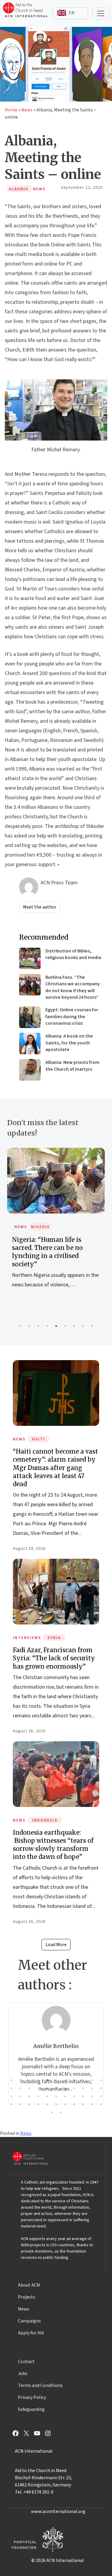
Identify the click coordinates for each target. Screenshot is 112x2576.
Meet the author (40, 907)
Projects (27, 2297)
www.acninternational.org (58, 2511)
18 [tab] (65, 2088)
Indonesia (45, 1820)
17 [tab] (56, 2088)
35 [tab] (20, 2104)
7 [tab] (74, 1326)
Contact (26, 2362)
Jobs (23, 2374)
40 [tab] (65, 2104)
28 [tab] (56, 2096)
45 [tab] (52, 2112)
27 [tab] (47, 2096)
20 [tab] (83, 2088)
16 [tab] (47, 2088)
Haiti (39, 1439)
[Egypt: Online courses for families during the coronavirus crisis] (30, 1017)
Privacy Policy (32, 2397)
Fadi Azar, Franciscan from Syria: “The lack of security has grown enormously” (54, 1658)
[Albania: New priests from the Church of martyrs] (30, 1070)
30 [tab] (74, 2096)
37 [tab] (38, 2104)
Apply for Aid (31, 2333)
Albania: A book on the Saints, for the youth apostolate (69, 1043)
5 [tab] (56, 1326)
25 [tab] (29, 2096)
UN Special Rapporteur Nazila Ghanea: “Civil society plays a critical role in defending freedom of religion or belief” (56, 1256)
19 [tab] (74, 2088)
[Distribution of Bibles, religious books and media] (30, 958)
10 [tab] (92, 2080)
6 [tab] (65, 1326)
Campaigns (29, 2321)
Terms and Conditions (40, 2385)
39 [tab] (56, 2104)
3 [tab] (38, 1326)
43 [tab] (92, 2104)
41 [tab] (74, 2104)
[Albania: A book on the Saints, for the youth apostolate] (30, 1044)
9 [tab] (92, 1326)
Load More (56, 1945)
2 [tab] (29, 1326)
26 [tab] (38, 2096)
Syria (54, 1638)
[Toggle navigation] (101, 13)
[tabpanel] (56, 1229)
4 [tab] (47, 1326)
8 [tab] (83, 1326)
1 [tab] (20, 1326)
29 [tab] (65, 2096)
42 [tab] (83, 2104)
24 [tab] (20, 2096)
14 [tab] (29, 2088)
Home (11, 110)
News (27, 110)
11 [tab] (101, 2080)
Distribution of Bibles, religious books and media (73, 954)
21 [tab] (92, 2088)
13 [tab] (20, 2088)
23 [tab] (11, 2096)
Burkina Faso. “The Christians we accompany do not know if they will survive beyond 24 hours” (73, 987)
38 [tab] (47, 2104)
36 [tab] (29, 2104)
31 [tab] (83, 2096)
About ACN (29, 2285)
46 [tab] (61, 2112)
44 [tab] (101, 2104)
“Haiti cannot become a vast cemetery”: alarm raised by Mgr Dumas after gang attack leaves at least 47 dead (55, 1468)
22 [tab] (101, 2088)
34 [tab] (11, 2104)
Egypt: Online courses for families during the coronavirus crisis (72, 1017)
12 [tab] (11, 2088)
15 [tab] (38, 2088)
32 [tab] (92, 2096)
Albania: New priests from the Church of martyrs (72, 1066)
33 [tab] (101, 2096)
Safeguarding (31, 2409)
